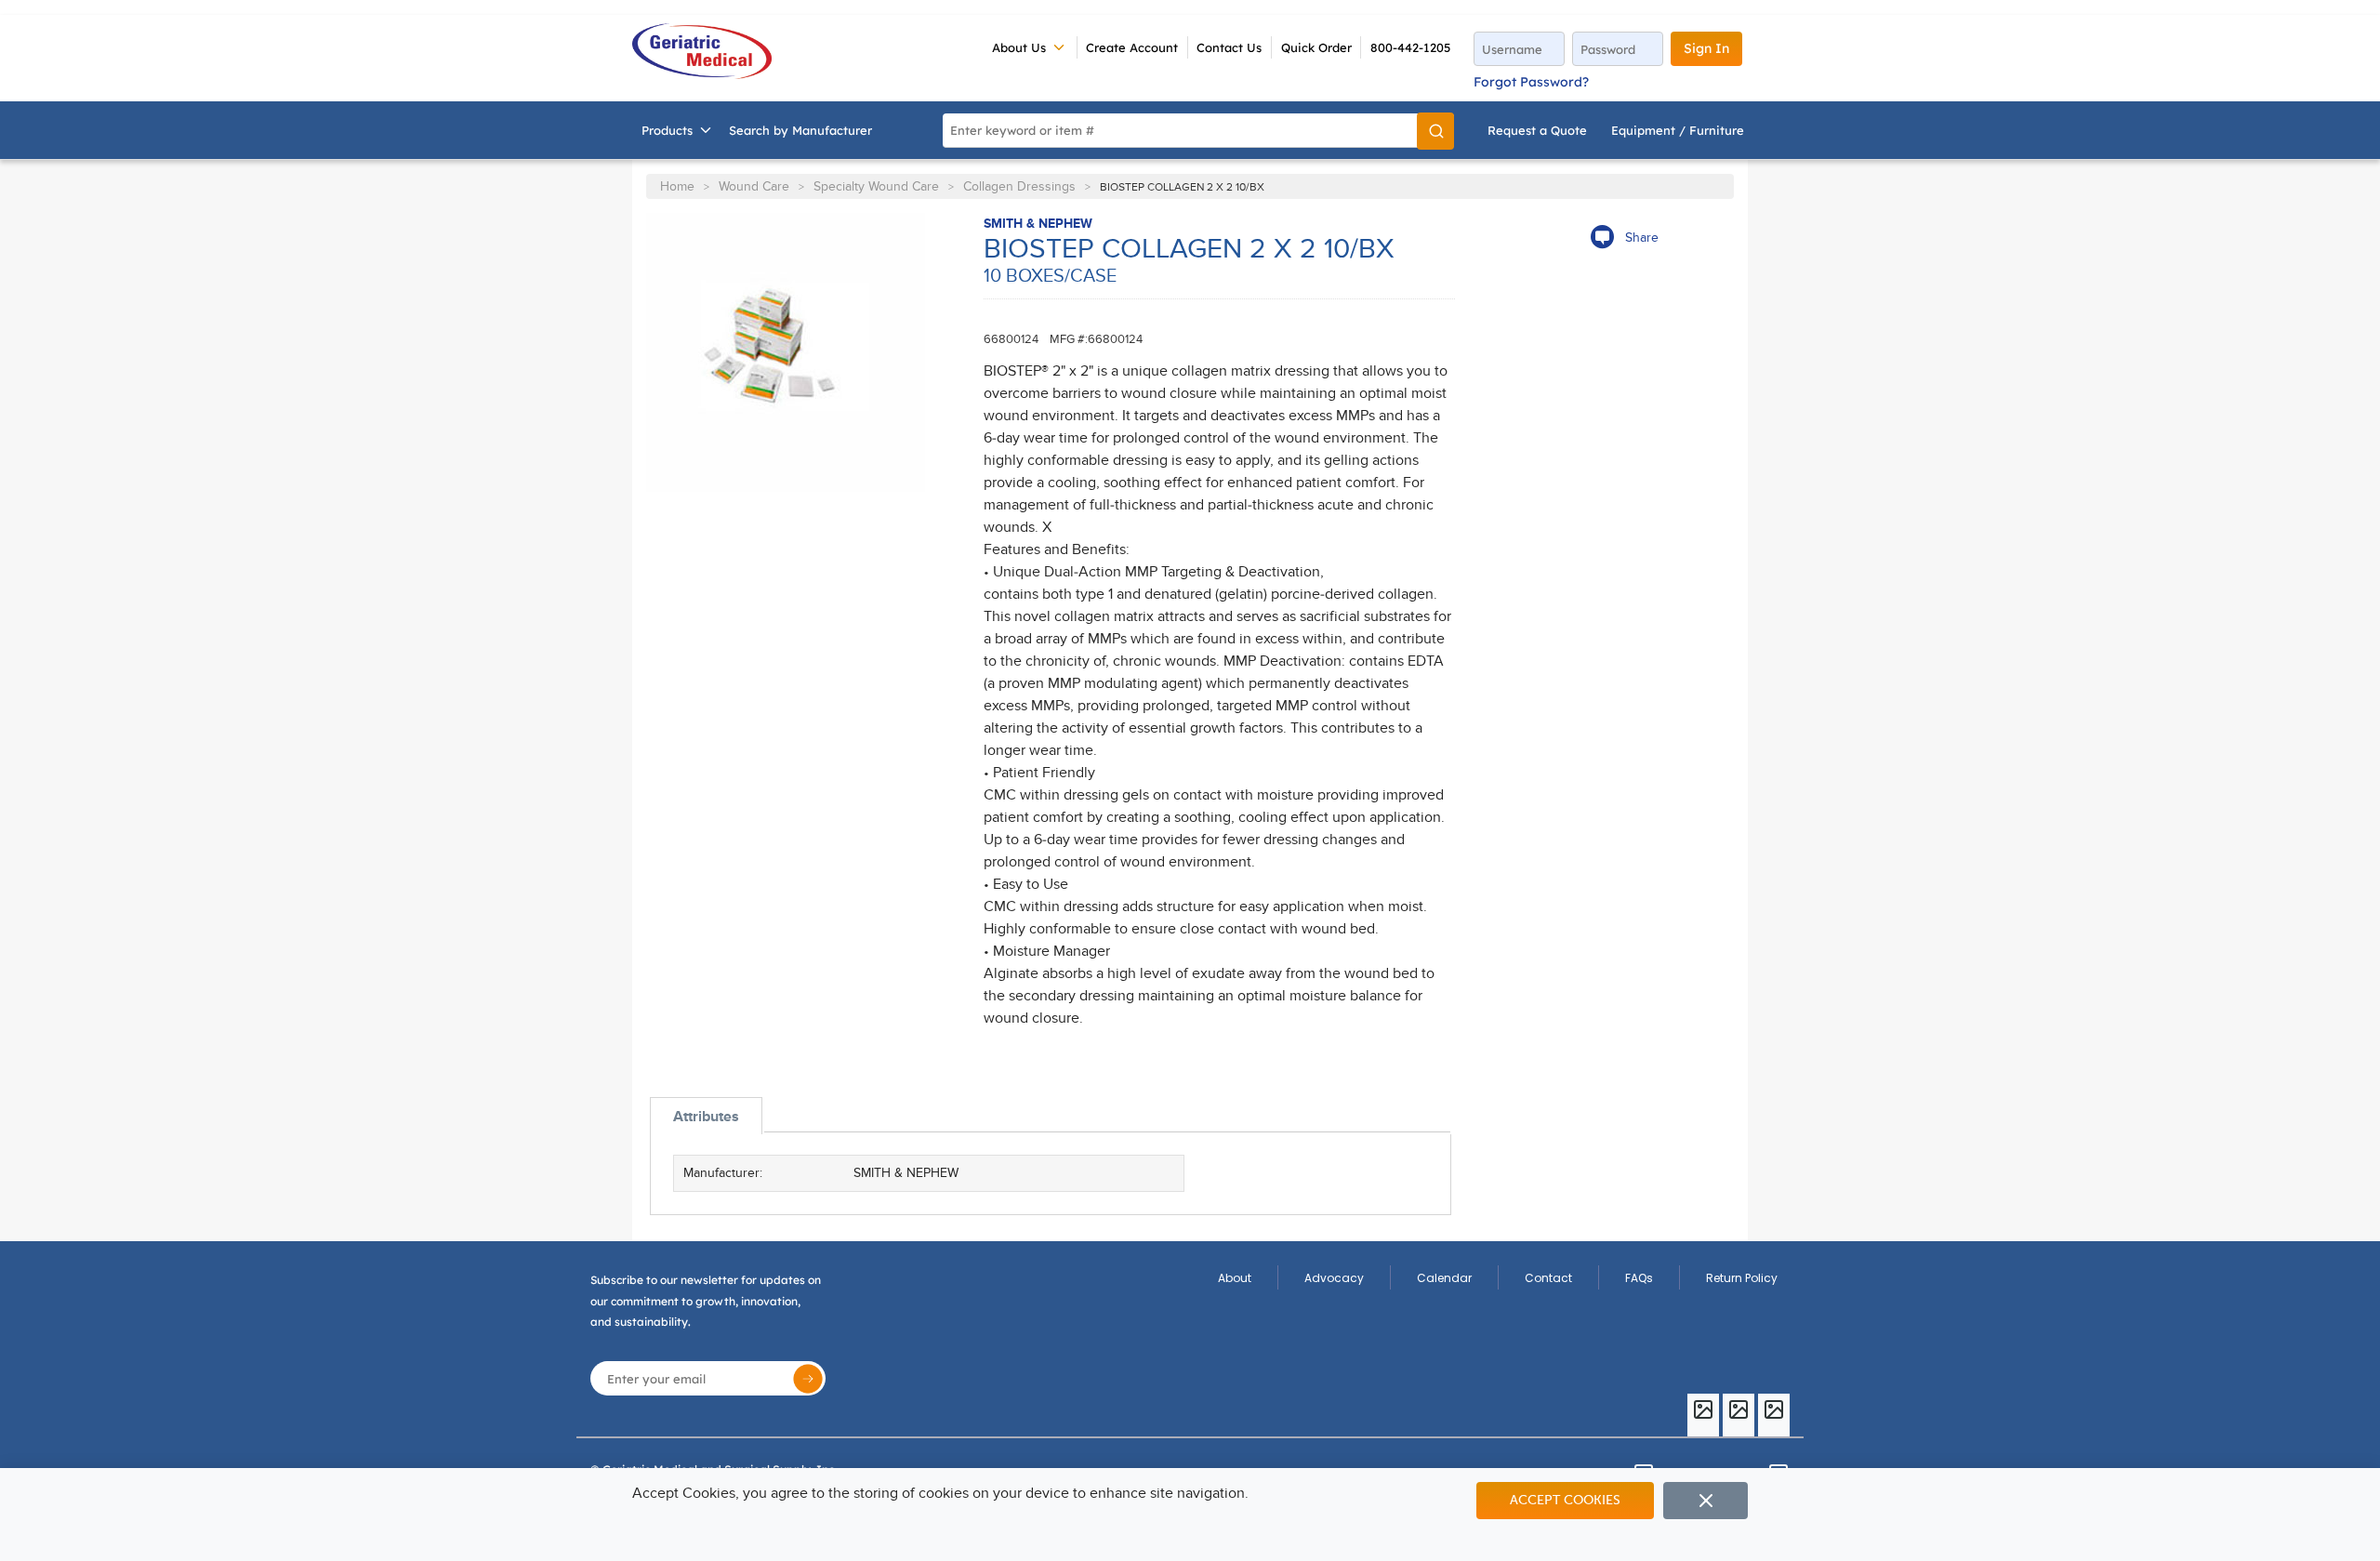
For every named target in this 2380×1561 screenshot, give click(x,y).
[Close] (1706, 1501)
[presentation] (706, 1116)
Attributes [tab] (706, 1117)
